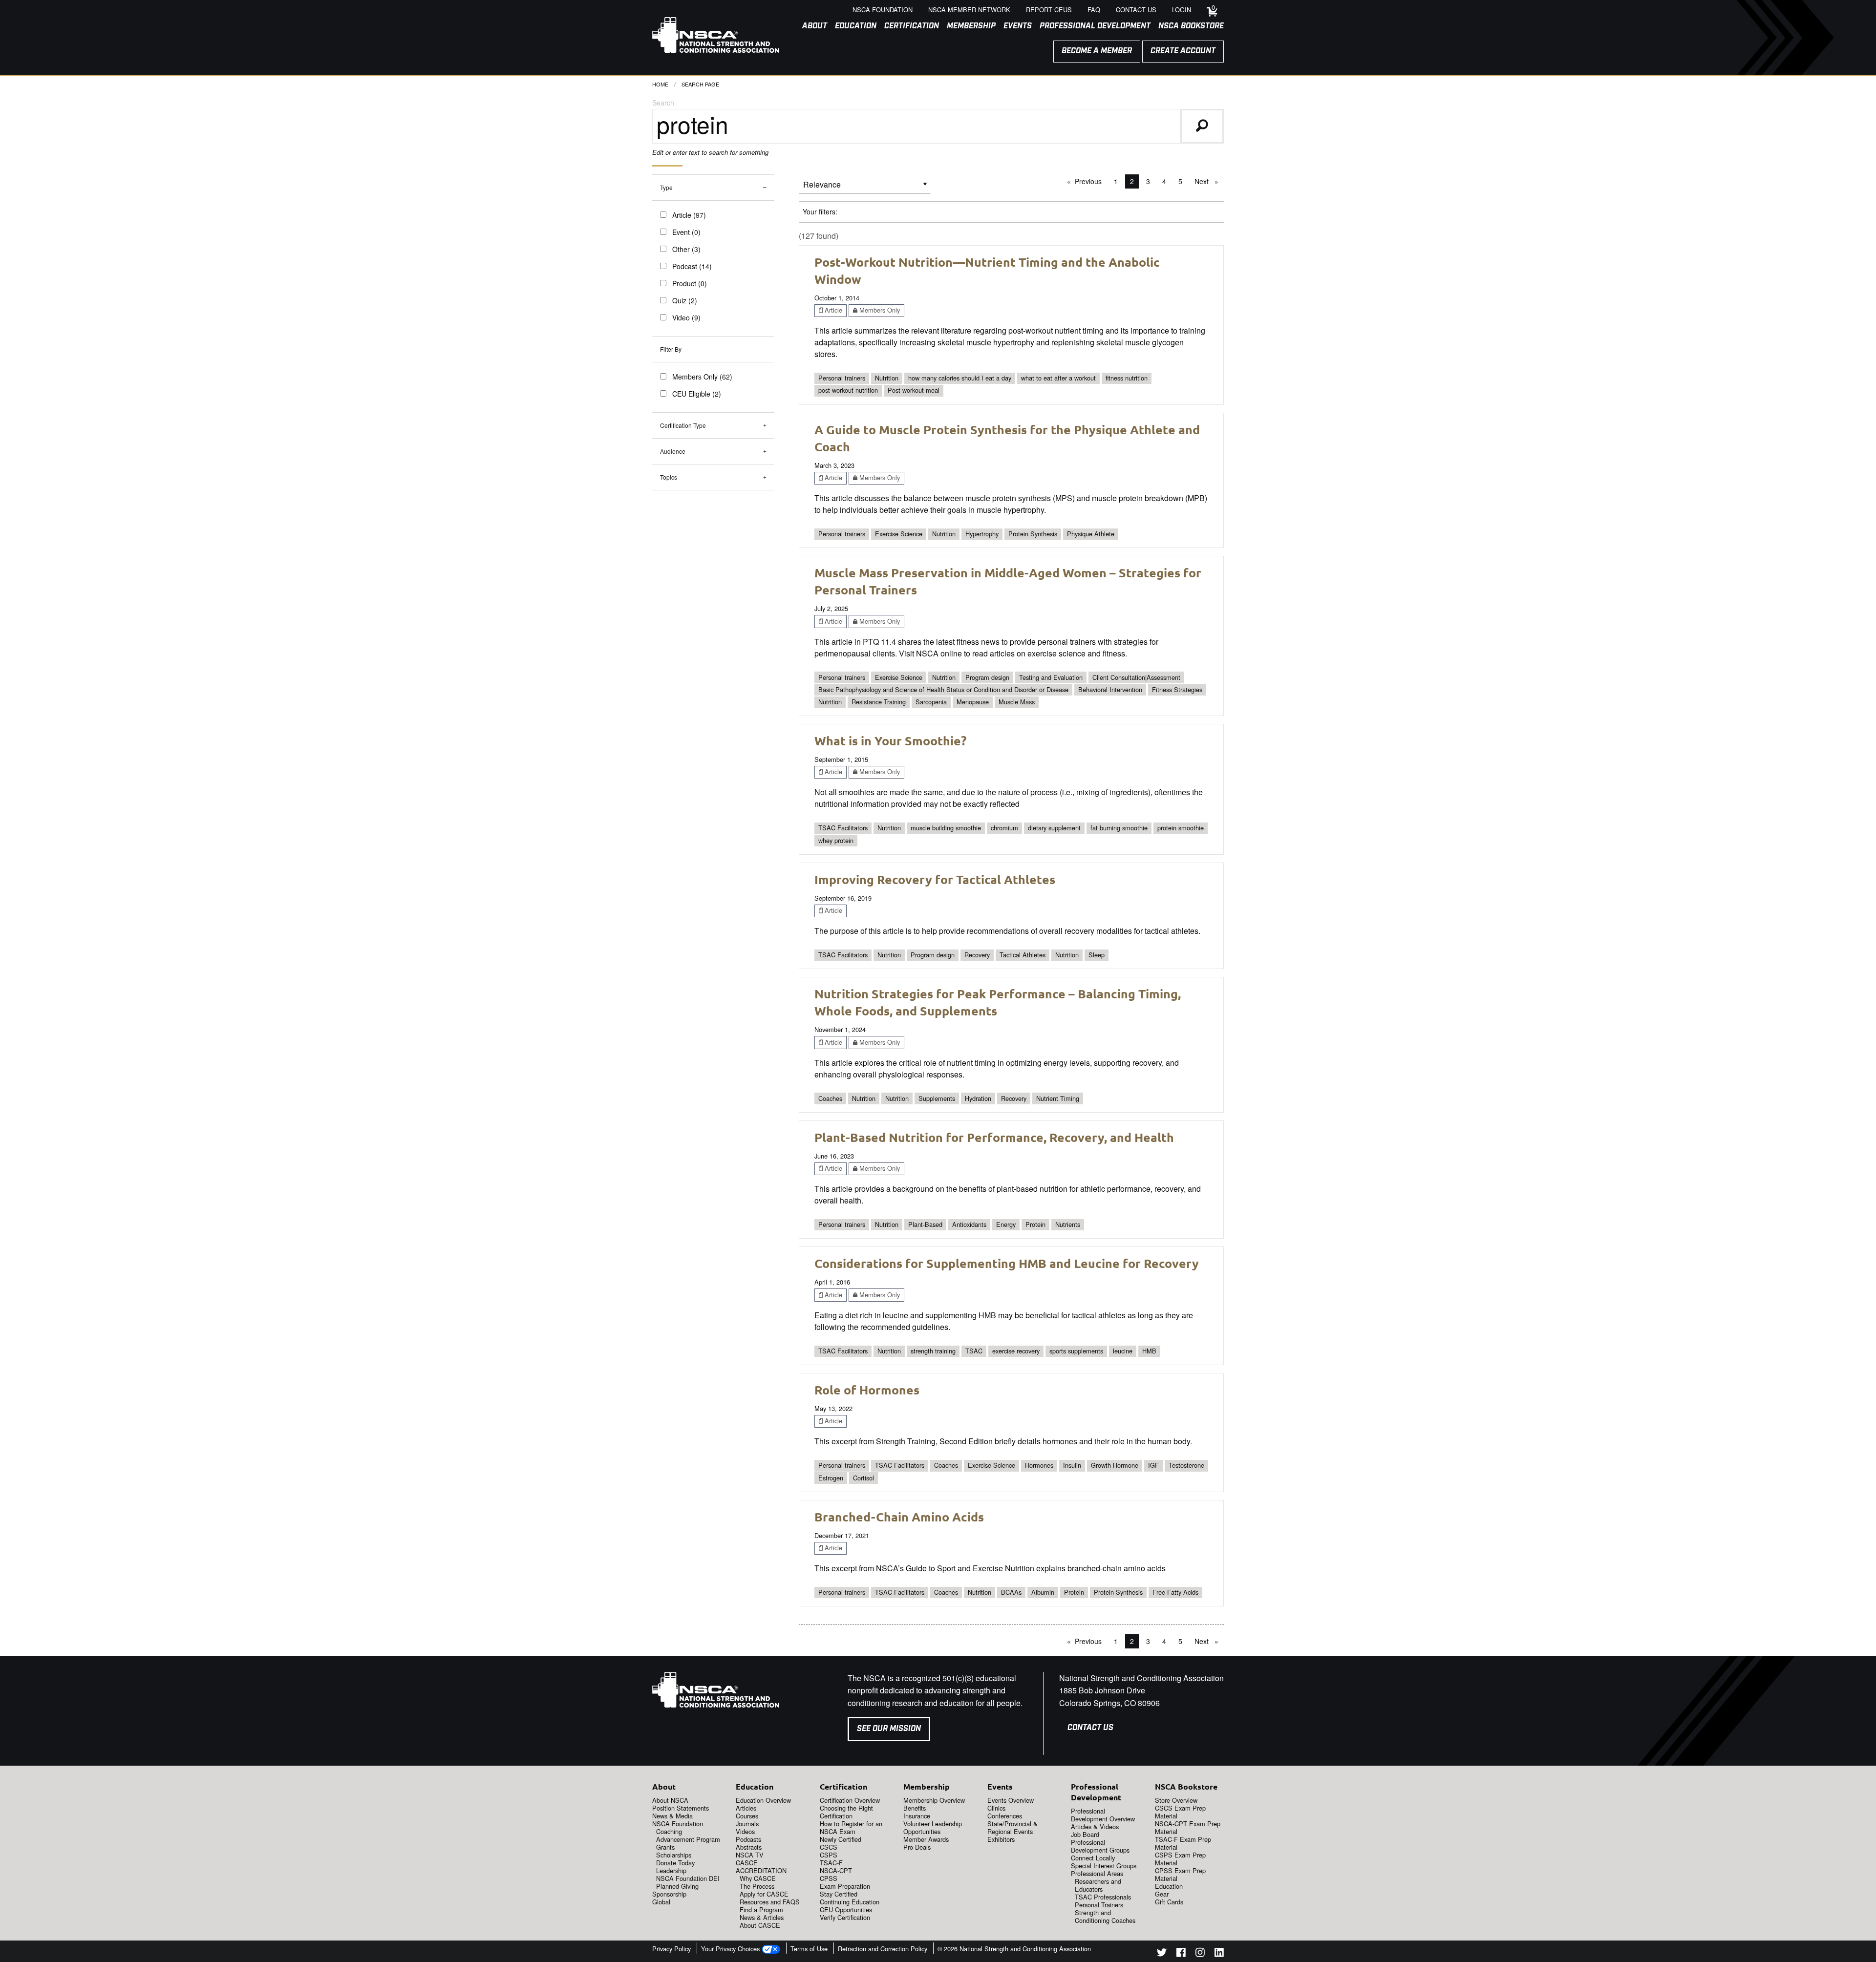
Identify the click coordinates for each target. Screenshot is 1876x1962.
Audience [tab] (673, 451)
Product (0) (690, 283)
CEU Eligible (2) (697, 394)
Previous (1091, 181)
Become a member (1097, 51)
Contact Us (1090, 1728)
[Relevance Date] (865, 188)
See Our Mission (889, 1729)
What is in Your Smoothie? (890, 740)
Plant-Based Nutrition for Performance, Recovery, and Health (994, 1137)
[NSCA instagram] (1200, 1954)
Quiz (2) (685, 300)
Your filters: (820, 211)
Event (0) (686, 232)
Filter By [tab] (671, 349)
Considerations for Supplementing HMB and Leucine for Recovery (1007, 1263)
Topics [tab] (669, 477)
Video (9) (686, 317)
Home (660, 84)
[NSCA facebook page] (1181, 1954)
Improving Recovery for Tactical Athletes (935, 879)
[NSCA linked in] (1219, 1954)
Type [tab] (666, 187)
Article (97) (689, 215)
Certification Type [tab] (683, 425)
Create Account (1183, 51)
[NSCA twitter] (1162, 1954)
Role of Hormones (867, 1390)
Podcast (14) (692, 266)
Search (663, 103)
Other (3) (686, 249)
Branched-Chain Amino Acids (899, 1517)
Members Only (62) (702, 377)
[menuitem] (811, 26)
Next (1209, 181)
